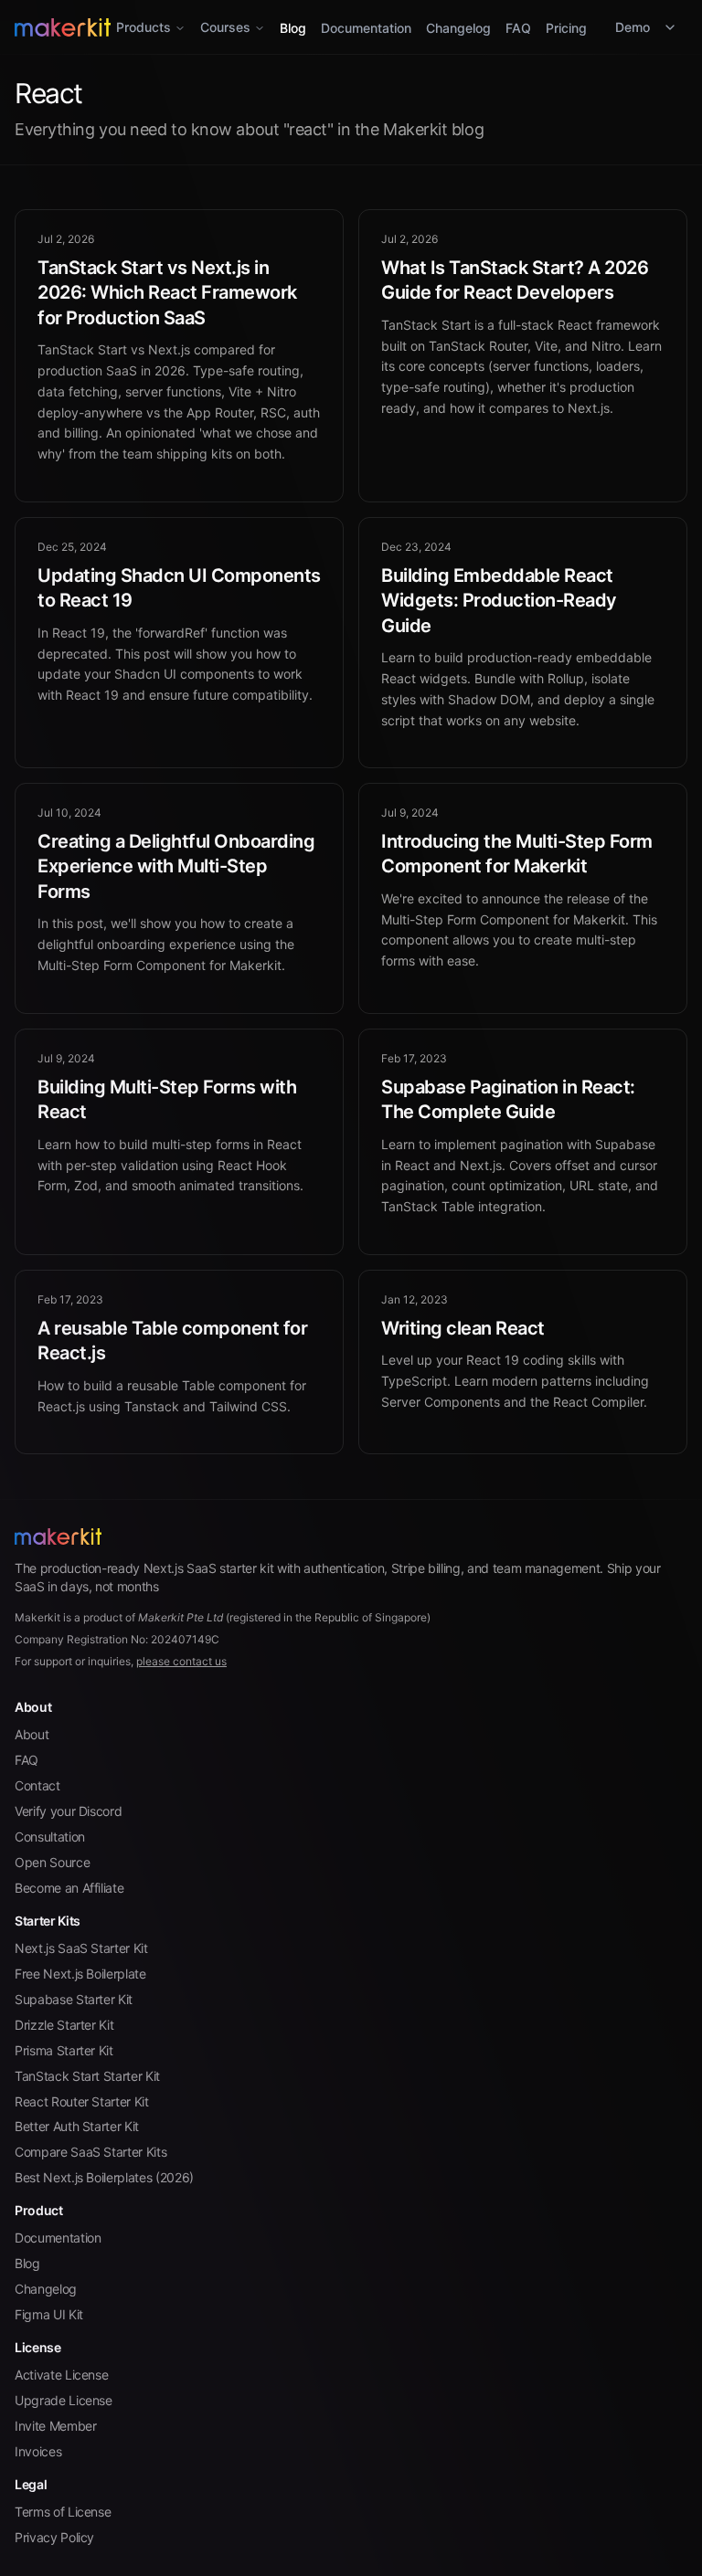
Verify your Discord (68, 1811)
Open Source (52, 1862)
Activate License (61, 2375)
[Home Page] (351, 1536)
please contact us (181, 1661)
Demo (633, 27)
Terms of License (63, 2512)
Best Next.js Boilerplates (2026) (104, 2177)
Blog (293, 28)
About (32, 1734)
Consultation (50, 1837)
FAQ (518, 28)
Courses (225, 27)
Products (144, 27)
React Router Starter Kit (82, 2101)
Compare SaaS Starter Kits (90, 2152)
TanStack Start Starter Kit (87, 2076)
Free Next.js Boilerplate (80, 1974)
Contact (37, 1785)
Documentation (366, 28)
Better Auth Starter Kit (77, 2126)
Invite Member (55, 2426)
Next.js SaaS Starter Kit (81, 1948)
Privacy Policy (54, 2537)
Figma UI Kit (49, 2314)
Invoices (38, 2451)
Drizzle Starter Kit (64, 2025)
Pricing (566, 28)
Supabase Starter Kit (74, 1999)
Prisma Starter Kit (64, 2050)
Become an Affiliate (69, 1888)
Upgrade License (64, 2400)
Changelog (458, 28)
